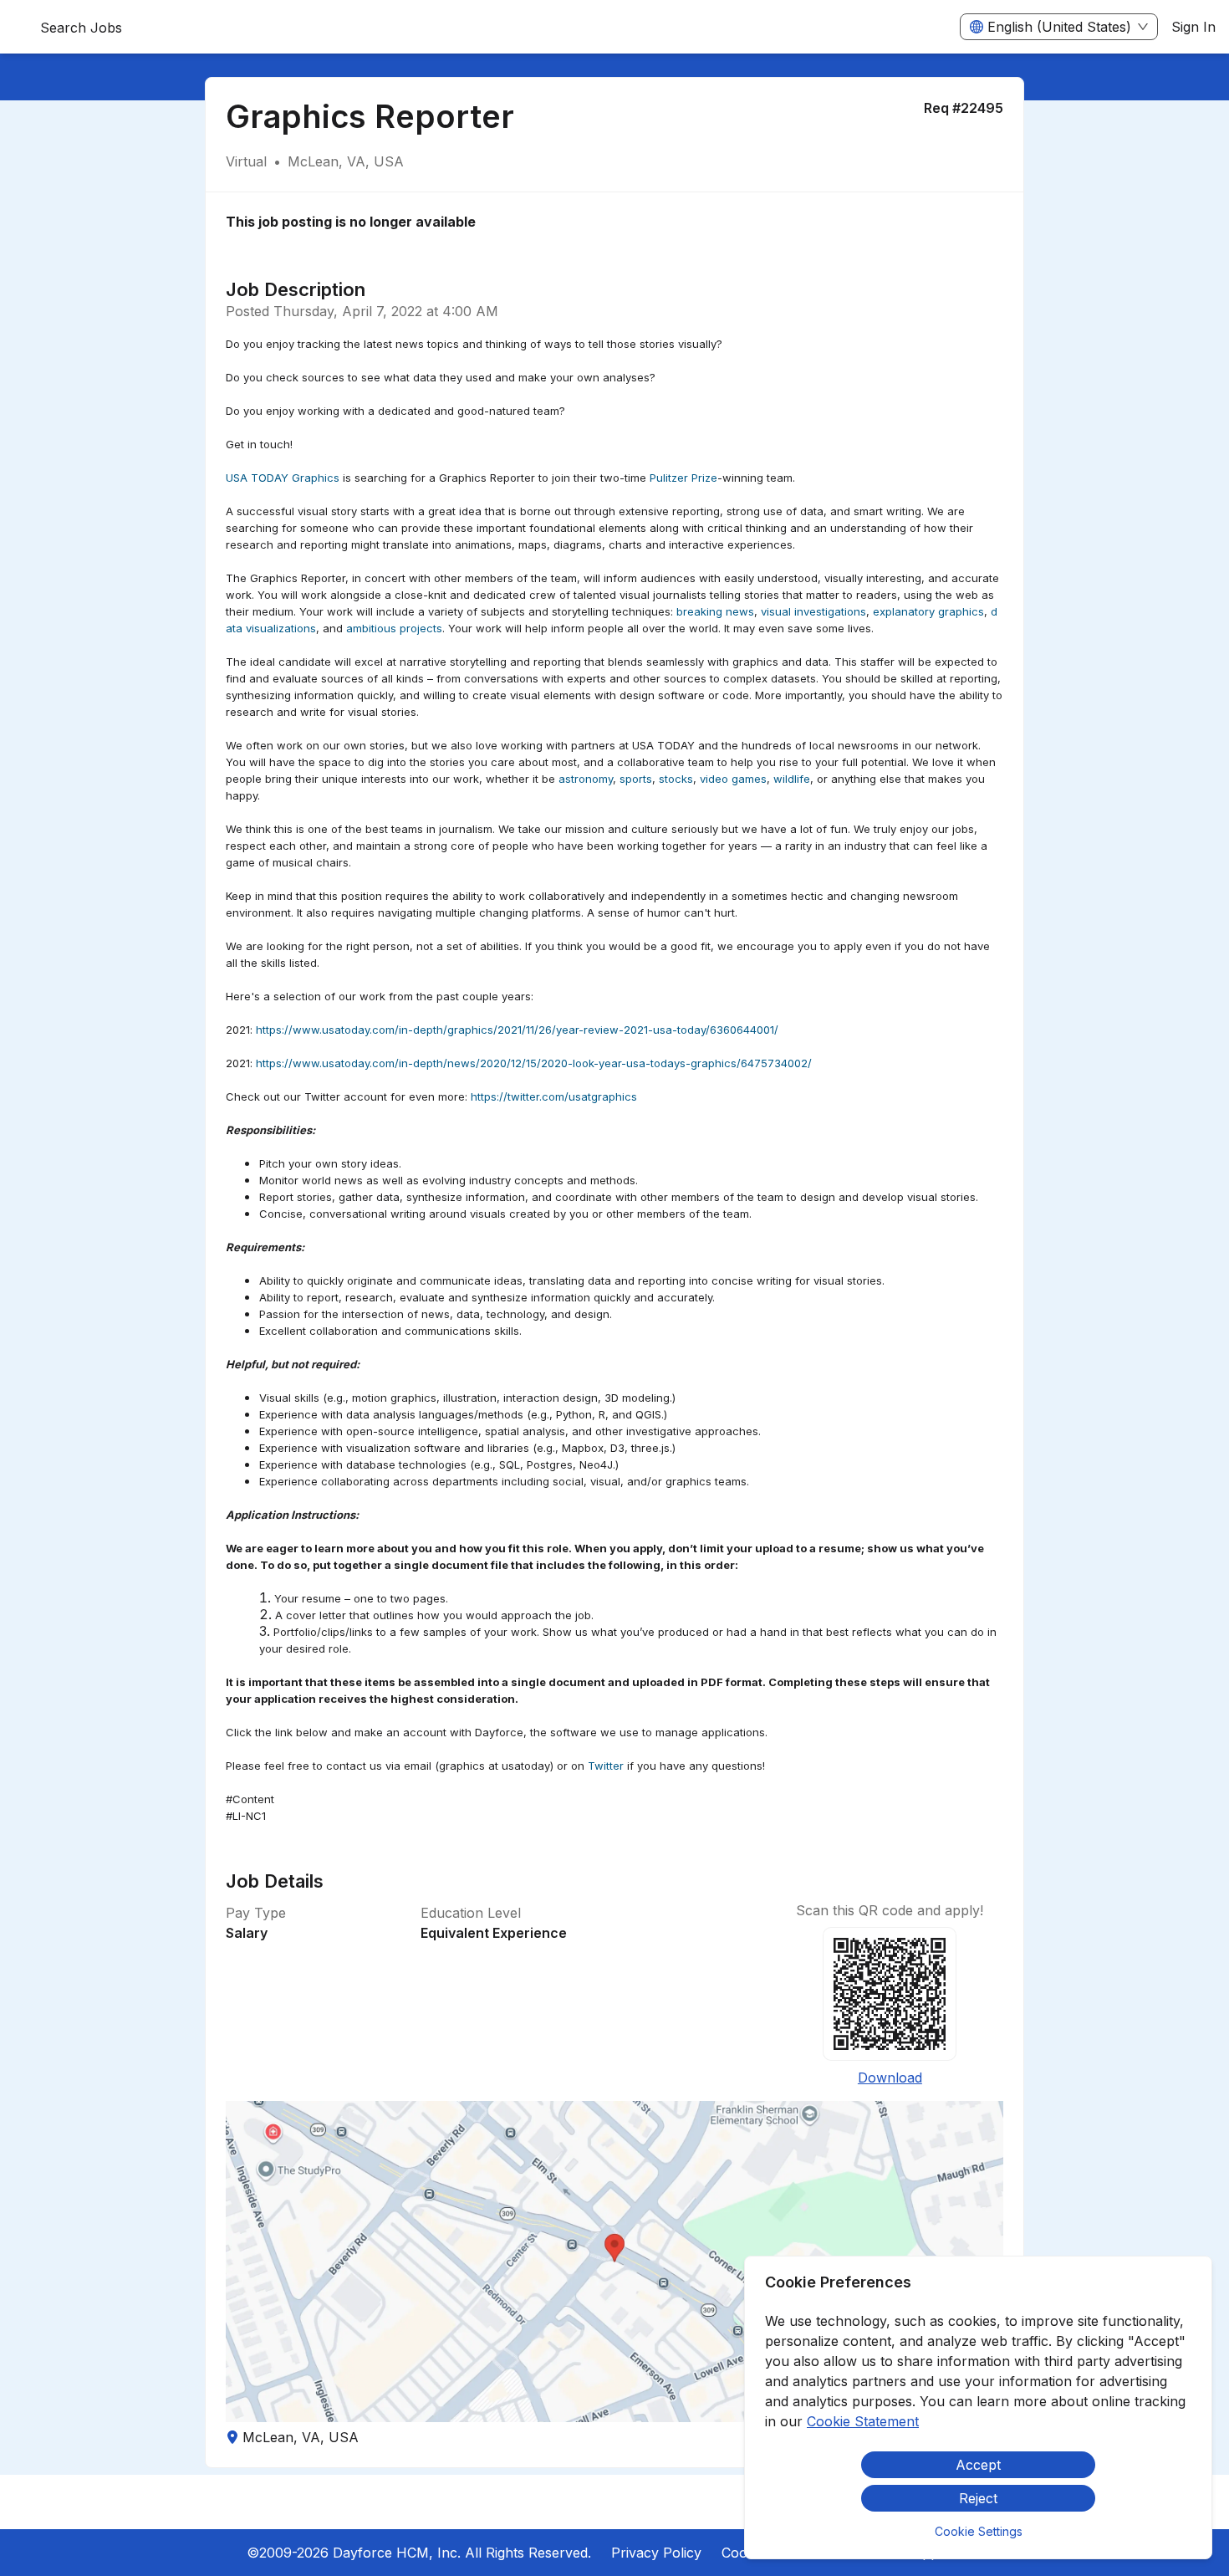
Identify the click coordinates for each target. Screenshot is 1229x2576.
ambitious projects (394, 628)
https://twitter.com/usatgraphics (554, 1096)
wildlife (792, 779)
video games (733, 779)
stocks (676, 779)
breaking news (715, 611)
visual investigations (813, 611)
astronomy (586, 779)
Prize (704, 478)
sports (636, 779)
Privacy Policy (656, 2553)
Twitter (606, 1766)
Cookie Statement (863, 2421)
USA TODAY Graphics (283, 478)
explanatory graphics (928, 611)
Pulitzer (669, 478)
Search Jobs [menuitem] (81, 28)
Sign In (1193, 27)
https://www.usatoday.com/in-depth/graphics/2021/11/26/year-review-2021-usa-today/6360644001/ (517, 1030)
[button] (614, 2262)
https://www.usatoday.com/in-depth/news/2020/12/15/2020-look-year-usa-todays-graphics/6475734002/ (534, 1063)
